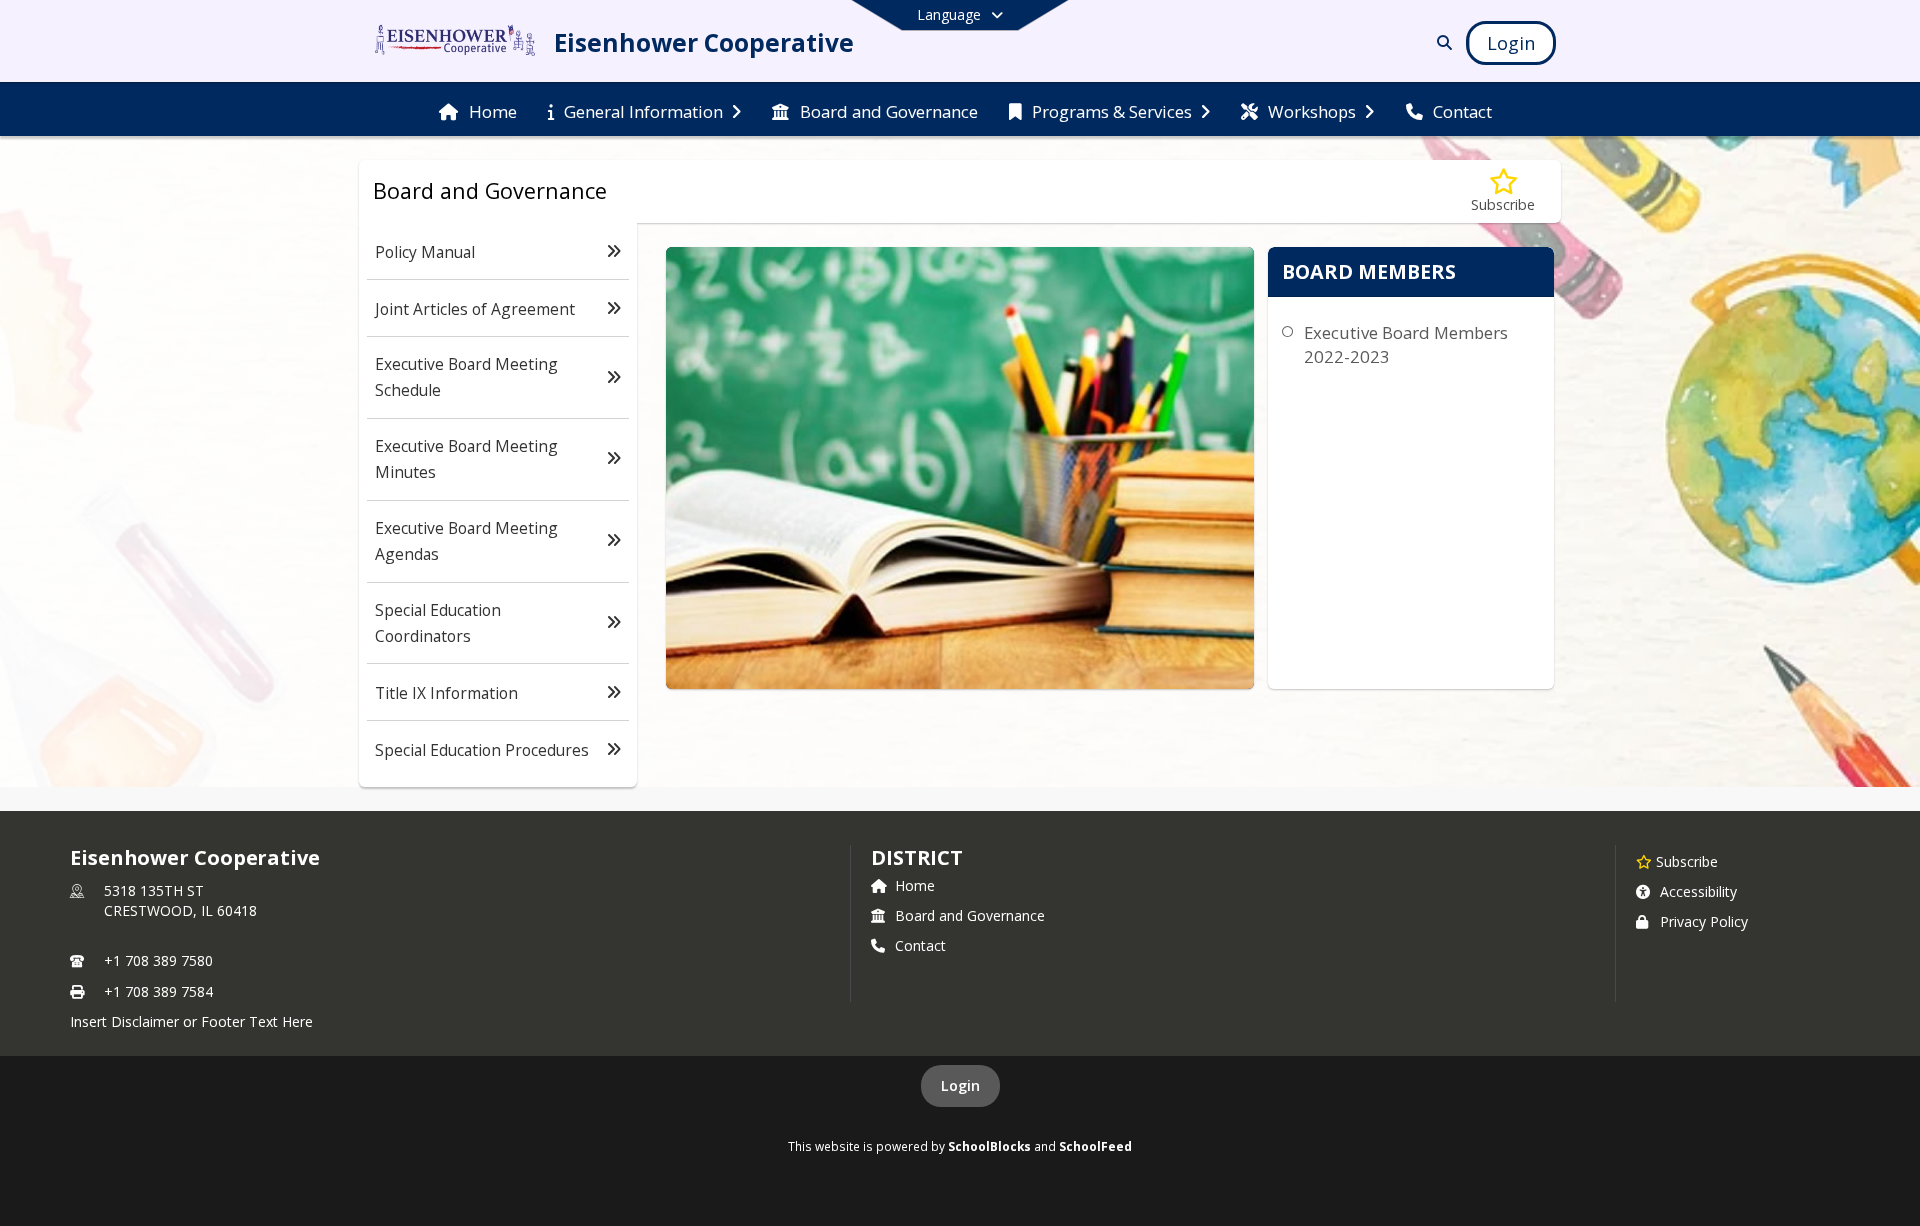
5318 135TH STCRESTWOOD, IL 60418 (180, 900)
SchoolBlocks (989, 1146)
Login (960, 1085)
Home (915, 885)
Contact (920, 945)
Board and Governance (970, 915)
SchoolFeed (1095, 1146)
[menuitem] (477, 110)
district (917, 857)
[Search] (1440, 42)
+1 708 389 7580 (158, 960)
